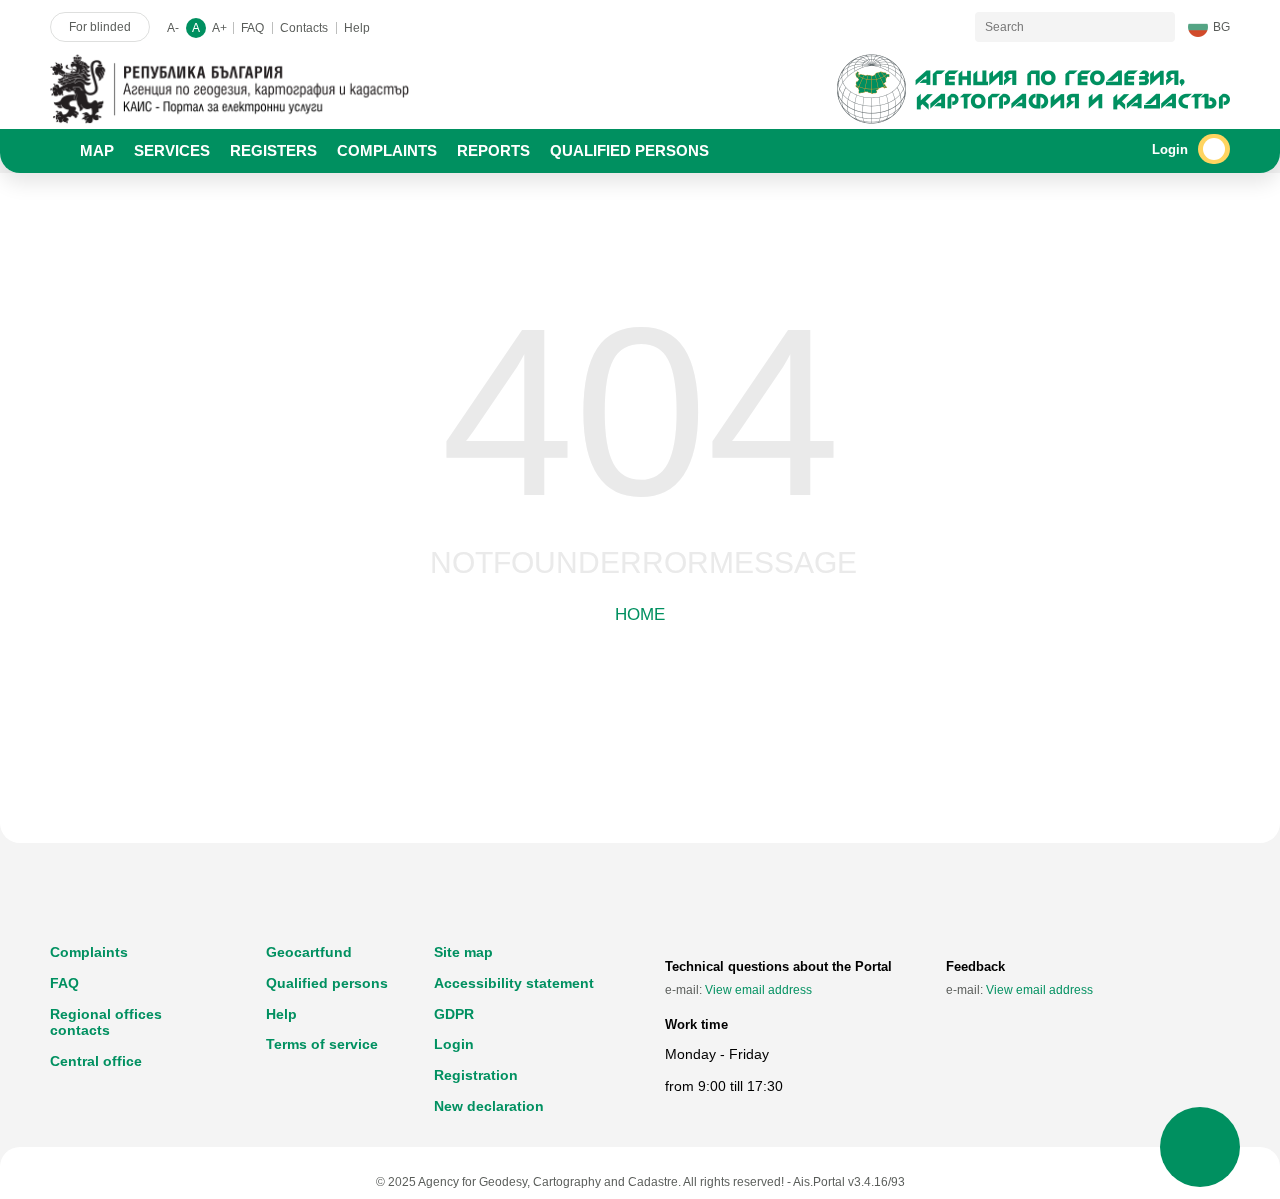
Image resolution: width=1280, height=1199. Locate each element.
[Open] (1214, 149)
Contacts (304, 28)
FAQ (252, 28)
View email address (758, 990)
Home (640, 614)
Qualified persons (327, 983)
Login (454, 1044)
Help (357, 28)
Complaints (89, 952)
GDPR (454, 1014)
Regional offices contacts (106, 1022)
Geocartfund (309, 952)
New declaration (489, 1106)
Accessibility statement (514, 983)
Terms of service (322, 1044)
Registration (476, 1075)
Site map (463, 952)
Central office (96, 1061)
